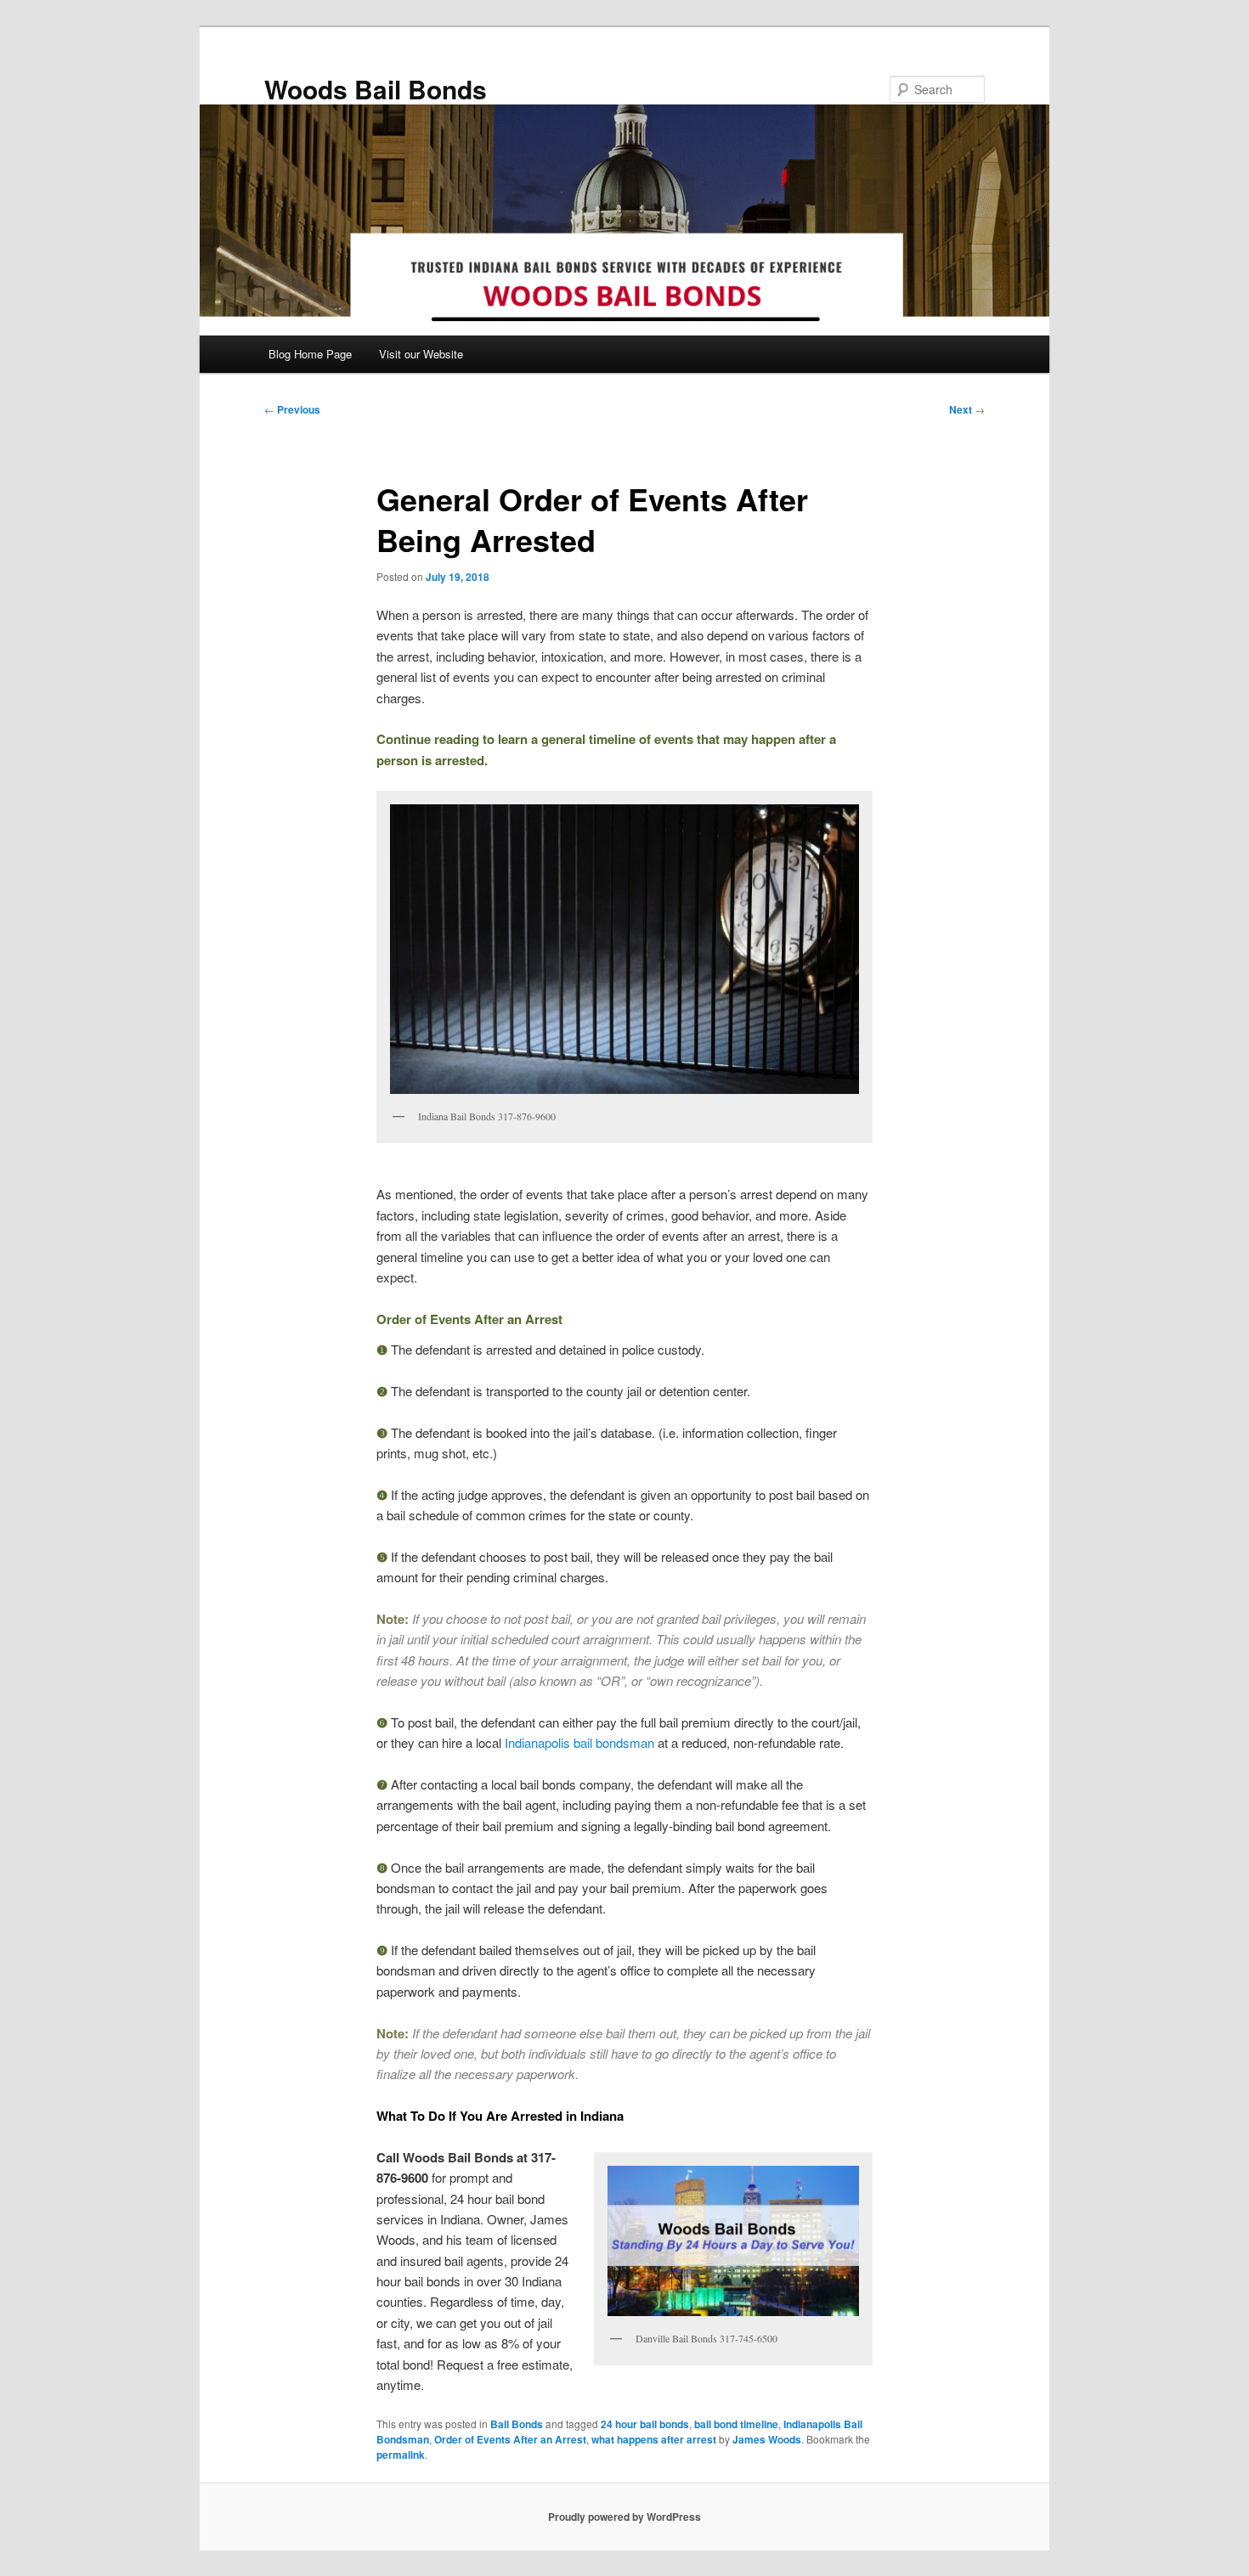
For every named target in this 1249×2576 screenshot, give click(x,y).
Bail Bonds (517, 2424)
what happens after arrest (654, 2439)
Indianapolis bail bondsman (579, 1742)
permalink (401, 2455)
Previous (292, 409)
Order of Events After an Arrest (510, 2439)
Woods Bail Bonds (376, 89)
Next (967, 409)
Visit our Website (421, 354)
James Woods (767, 2439)
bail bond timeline (736, 2424)
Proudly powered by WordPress (624, 2517)
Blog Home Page (310, 354)
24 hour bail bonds (645, 2424)
